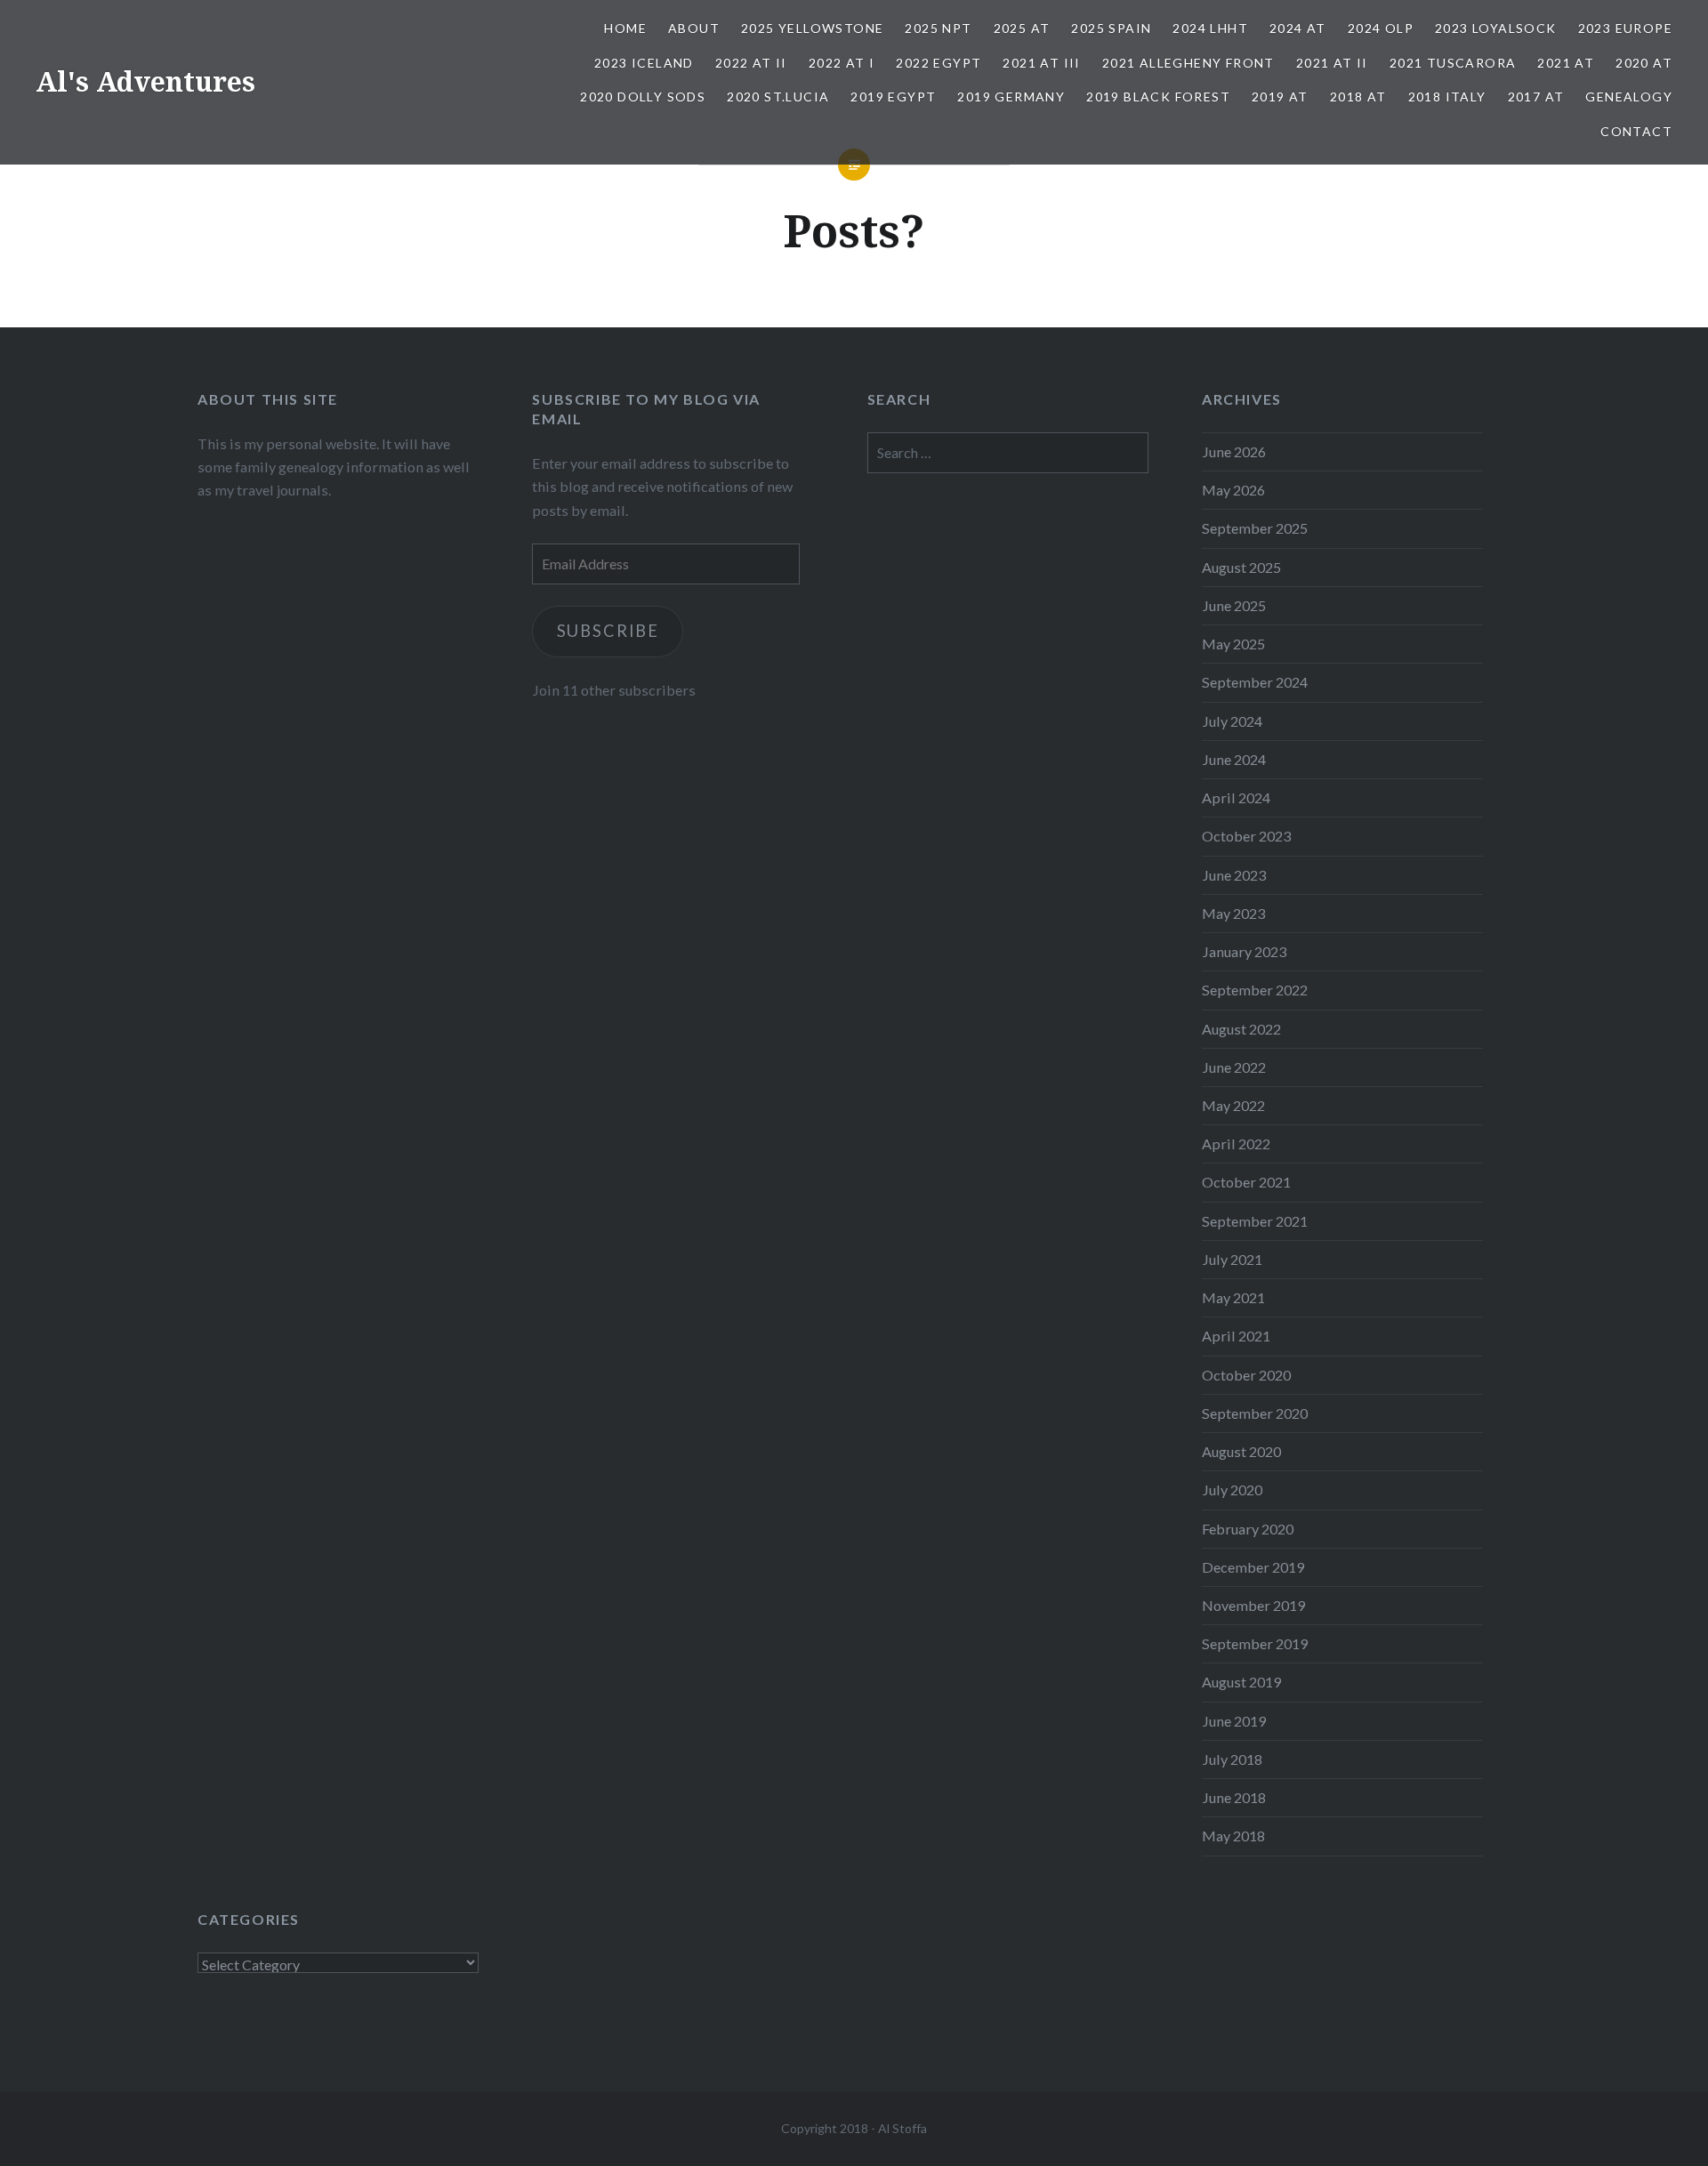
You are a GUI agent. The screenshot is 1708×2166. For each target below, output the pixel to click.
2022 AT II (751, 63)
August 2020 (1241, 1451)
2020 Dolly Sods (643, 97)
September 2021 (1255, 1221)
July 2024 (1232, 721)
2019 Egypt (893, 97)
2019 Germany (1011, 97)
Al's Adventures (145, 81)
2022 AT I (842, 63)
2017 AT (1536, 97)
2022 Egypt (939, 63)
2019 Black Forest (1158, 97)
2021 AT (1566, 63)
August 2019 (1241, 1682)
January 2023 (1244, 951)
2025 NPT (938, 28)
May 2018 (1233, 1836)
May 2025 (1233, 644)
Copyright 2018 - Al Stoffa (854, 2128)
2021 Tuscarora (1453, 63)
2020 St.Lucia (778, 97)
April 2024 (1236, 797)
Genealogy (1629, 97)
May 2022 (1233, 1105)
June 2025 (1234, 605)
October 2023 (1246, 836)
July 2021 (1232, 1259)
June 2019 (1234, 1721)
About (694, 28)
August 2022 (1241, 1029)
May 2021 (1233, 1297)
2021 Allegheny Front (1188, 63)
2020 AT (1644, 63)
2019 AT (1280, 97)
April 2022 (1236, 1143)
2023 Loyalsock (1496, 28)
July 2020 (1232, 1490)
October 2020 (1246, 1375)
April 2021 (1236, 1336)
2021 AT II (1332, 63)
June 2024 (1234, 759)
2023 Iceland (644, 63)
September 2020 (1255, 1413)
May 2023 (1233, 913)
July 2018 (1232, 1759)
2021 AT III (1041, 63)
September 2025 (1255, 528)
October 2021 (1246, 1182)
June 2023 (1234, 875)
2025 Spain (1111, 28)
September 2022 (1255, 990)
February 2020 (1248, 1529)
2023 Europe (1625, 28)
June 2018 (1234, 1797)
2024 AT (1298, 28)
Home (625, 28)
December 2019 (1253, 1567)
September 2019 (1255, 1643)
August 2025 (1241, 567)
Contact (1636, 131)
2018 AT (1358, 97)
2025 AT (1022, 28)
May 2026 (1233, 490)
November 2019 (1253, 1605)
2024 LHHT (1210, 28)
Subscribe (608, 631)
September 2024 (1255, 682)
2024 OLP (1381, 28)
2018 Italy (1447, 97)
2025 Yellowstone (812, 28)
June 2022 (1234, 1067)
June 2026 (1234, 451)
